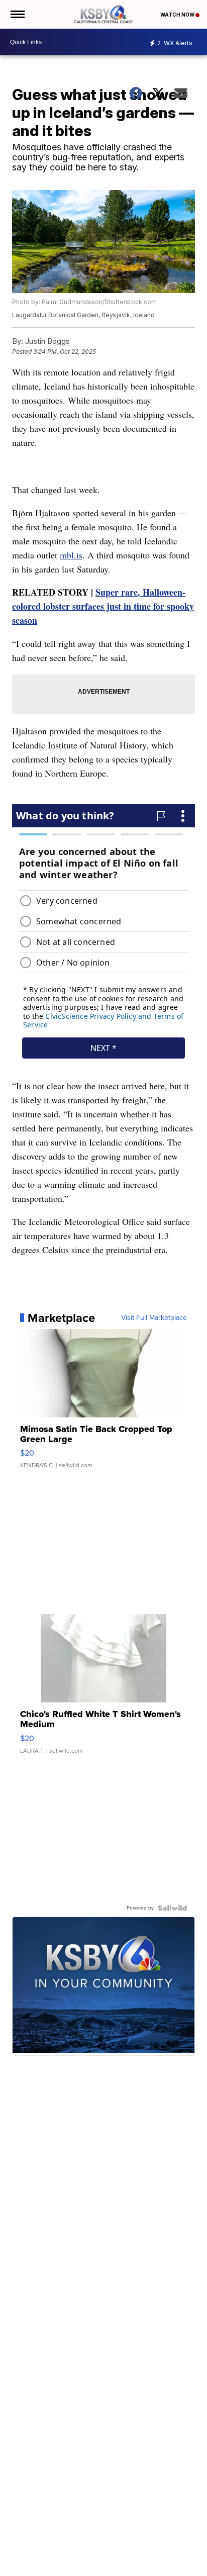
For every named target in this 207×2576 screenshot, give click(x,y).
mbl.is (71, 555)
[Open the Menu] (17, 14)
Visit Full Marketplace (154, 1318)
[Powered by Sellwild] (172, 1908)
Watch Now (178, 15)
